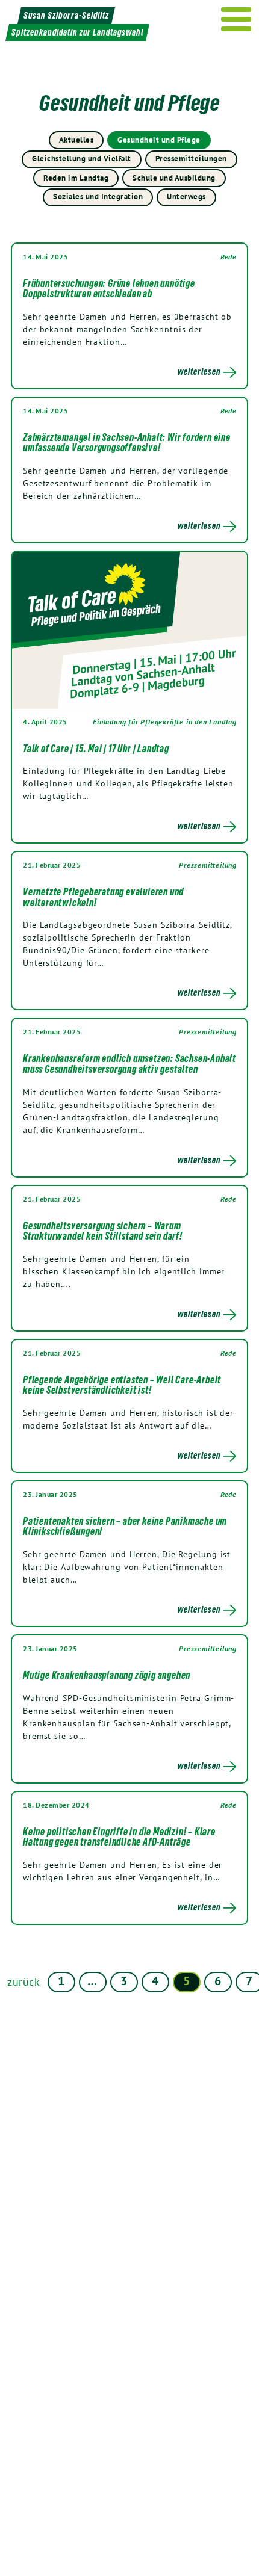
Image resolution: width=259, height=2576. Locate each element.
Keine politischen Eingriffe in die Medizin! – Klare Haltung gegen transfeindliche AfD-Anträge (119, 1837)
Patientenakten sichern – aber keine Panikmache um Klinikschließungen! (125, 1527)
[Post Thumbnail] (129, 630)
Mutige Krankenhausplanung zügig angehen (107, 1675)
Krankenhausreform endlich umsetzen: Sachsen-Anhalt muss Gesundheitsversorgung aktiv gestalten (129, 1064)
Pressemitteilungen (191, 159)
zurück (24, 1982)
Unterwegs (186, 196)
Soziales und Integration (98, 196)
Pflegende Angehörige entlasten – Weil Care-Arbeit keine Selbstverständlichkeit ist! (122, 1385)
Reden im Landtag (76, 178)
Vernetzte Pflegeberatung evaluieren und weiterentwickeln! (103, 897)
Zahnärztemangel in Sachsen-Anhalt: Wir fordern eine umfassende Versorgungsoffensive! (127, 443)
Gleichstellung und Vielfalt (82, 159)
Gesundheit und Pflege (159, 140)
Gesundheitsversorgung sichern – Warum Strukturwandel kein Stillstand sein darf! (103, 1231)
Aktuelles (76, 140)
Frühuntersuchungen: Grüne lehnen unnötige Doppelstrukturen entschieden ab (109, 289)
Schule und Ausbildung (174, 178)
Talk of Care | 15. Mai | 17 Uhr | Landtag (96, 749)
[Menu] (236, 19)
